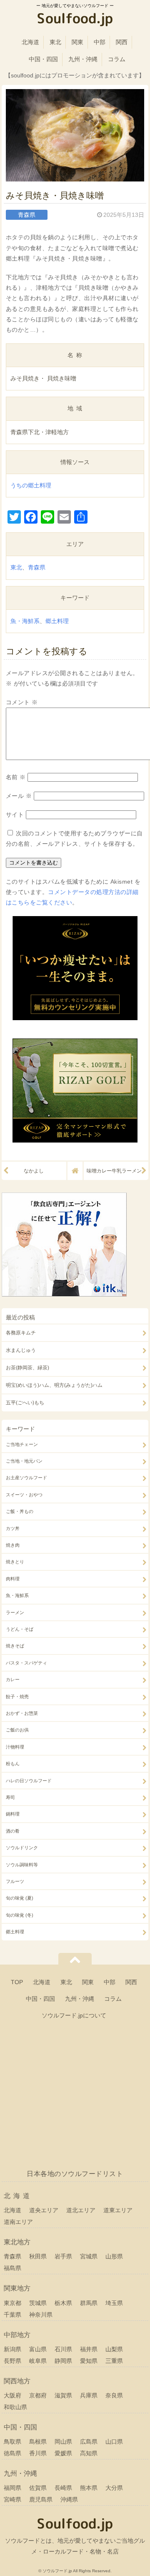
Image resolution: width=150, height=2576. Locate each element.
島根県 (38, 2442)
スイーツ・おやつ (24, 1495)
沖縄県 (69, 2499)
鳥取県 (12, 2442)
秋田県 (38, 2256)
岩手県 (63, 2256)
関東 (77, 42)
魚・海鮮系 (25, 621)
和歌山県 (15, 2407)
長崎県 (63, 2488)
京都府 (38, 2395)
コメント (22, 702)
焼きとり (15, 1562)
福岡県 (12, 2488)
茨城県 (38, 2303)
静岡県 (63, 2361)
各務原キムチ (21, 1333)
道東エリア (118, 2210)
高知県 (89, 2453)
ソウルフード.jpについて (74, 2015)
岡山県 (63, 2442)
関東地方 (17, 2288)
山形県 (114, 2256)
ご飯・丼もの (20, 1511)
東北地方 (17, 2242)
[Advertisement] (75, 2098)
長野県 (12, 2361)
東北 (55, 42)
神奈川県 (41, 2315)
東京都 (12, 2303)
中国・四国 (43, 59)
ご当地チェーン (22, 1444)
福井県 (89, 2349)
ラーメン (15, 1612)
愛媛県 (63, 2453)
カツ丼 (13, 1528)
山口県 (114, 2442)
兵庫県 (89, 2395)
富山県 (38, 2349)
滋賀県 (63, 2395)
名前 (16, 777)
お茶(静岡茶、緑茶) (27, 1368)
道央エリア (44, 2210)
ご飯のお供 (17, 1730)
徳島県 (12, 2453)
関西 (122, 42)
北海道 (30, 42)
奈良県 (114, 2395)
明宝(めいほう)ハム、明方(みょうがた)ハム (54, 1385)
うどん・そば (20, 1629)
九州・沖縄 (83, 59)
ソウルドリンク (22, 1848)
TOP (17, 1982)
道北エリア (81, 2210)
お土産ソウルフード (26, 1478)
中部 (100, 42)
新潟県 (12, 2349)
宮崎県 (12, 2499)
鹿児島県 (41, 2499)
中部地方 (17, 2335)
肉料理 (13, 1579)
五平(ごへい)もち (25, 1403)
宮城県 (89, 2256)
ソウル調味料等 (22, 1865)
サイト (15, 815)
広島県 (89, 2442)
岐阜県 (38, 2361)
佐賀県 (38, 2488)
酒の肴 (13, 1831)
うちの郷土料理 (31, 485)
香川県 (38, 2453)
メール (19, 796)
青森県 (37, 567)
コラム (117, 59)
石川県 (63, 2349)
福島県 (12, 2268)
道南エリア (18, 2222)
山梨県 (114, 2349)
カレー (13, 1679)
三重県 (114, 2361)
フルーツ (15, 1881)
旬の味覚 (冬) (20, 1915)
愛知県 (89, 2361)
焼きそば (15, 1646)
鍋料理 (13, 1814)
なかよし (34, 1171)
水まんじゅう (21, 1350)
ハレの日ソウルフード (29, 1781)
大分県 (114, 2488)
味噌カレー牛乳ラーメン (114, 1171)
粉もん (13, 1764)
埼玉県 (114, 2303)
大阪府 (12, 2395)
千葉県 (12, 2315)
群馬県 (89, 2303)
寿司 (10, 1797)
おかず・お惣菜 (22, 1713)
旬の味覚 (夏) (20, 1898)
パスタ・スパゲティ (26, 1663)
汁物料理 (15, 1747)
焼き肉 (13, 1545)
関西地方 (17, 2381)
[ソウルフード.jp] (75, 20)
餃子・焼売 (17, 1697)
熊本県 (89, 2488)
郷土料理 (57, 621)
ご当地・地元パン (24, 1461)
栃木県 (63, 2303)
